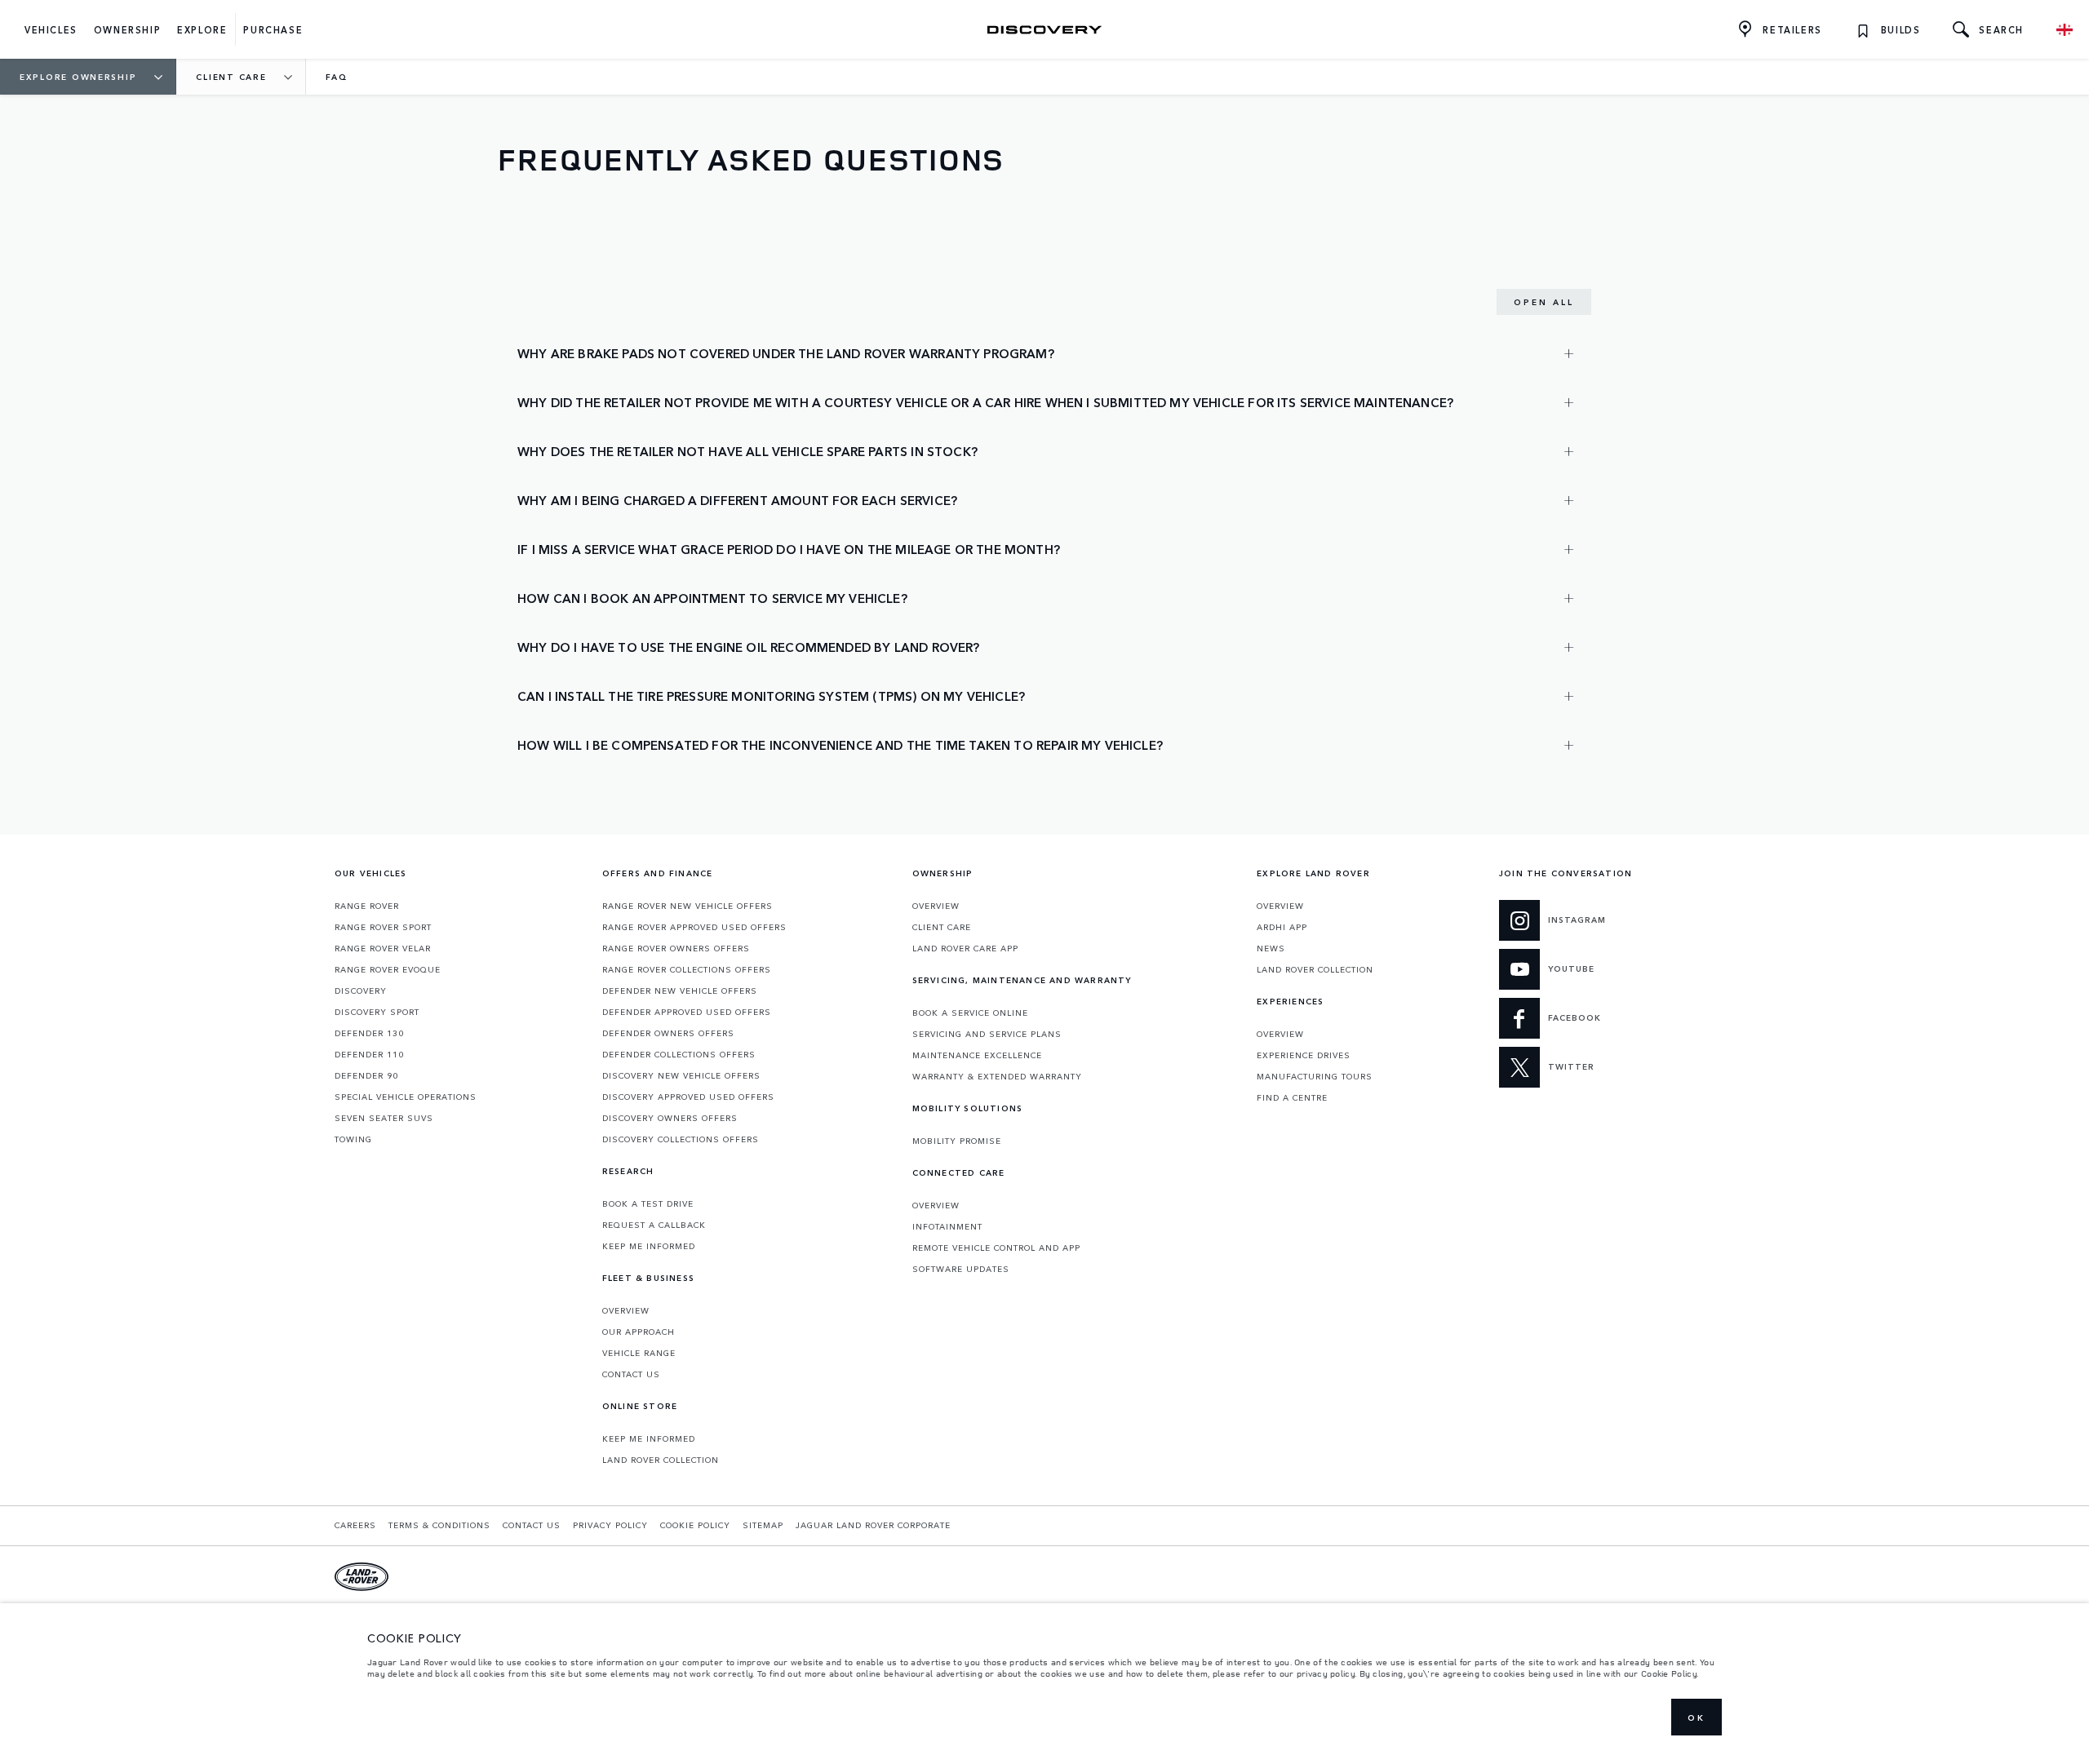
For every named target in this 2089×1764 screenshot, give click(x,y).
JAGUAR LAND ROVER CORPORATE (873, 1525)
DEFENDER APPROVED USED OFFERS (687, 1012)
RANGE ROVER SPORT (383, 927)
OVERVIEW (626, 1310)
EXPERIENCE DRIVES (1304, 1055)
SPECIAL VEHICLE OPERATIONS (406, 1097)
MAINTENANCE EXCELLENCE (977, 1055)
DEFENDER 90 (366, 1075)
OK (1696, 1717)
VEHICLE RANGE (639, 1353)
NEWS (1271, 948)
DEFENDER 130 (369, 1033)
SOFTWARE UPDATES (961, 1269)
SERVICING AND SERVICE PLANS (987, 1034)
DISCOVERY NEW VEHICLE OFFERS (681, 1075)
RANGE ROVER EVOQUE (388, 969)
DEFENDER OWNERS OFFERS (668, 1033)
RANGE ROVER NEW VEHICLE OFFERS (687, 906)
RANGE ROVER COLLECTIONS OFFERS (687, 969)
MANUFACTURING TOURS (1315, 1076)
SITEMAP (763, 1525)
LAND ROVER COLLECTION (661, 1460)
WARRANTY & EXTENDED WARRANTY (997, 1076)
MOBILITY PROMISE (957, 1141)
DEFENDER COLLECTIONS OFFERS (679, 1054)
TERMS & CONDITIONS (439, 1525)
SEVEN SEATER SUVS (384, 1118)
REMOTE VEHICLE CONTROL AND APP (996, 1248)
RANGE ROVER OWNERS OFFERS (676, 948)
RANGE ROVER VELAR (383, 948)
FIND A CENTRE (1292, 1097)
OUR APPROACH (639, 1332)
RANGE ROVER (367, 906)
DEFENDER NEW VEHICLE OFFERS (680, 991)
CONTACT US (631, 1374)
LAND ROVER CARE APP (965, 948)
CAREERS (355, 1525)
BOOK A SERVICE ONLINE (970, 1013)
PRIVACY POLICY (610, 1525)
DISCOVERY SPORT (377, 1012)
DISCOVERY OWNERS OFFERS (670, 1118)
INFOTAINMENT (947, 1226)
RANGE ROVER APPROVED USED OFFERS (694, 927)
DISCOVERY (361, 991)
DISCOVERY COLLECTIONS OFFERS (681, 1139)
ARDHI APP (1282, 927)
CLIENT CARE (942, 927)
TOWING (353, 1139)
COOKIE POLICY (695, 1525)
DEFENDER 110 (369, 1054)
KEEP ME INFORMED (649, 1246)
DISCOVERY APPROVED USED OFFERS (688, 1097)
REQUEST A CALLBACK (654, 1225)
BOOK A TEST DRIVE (648, 1203)
